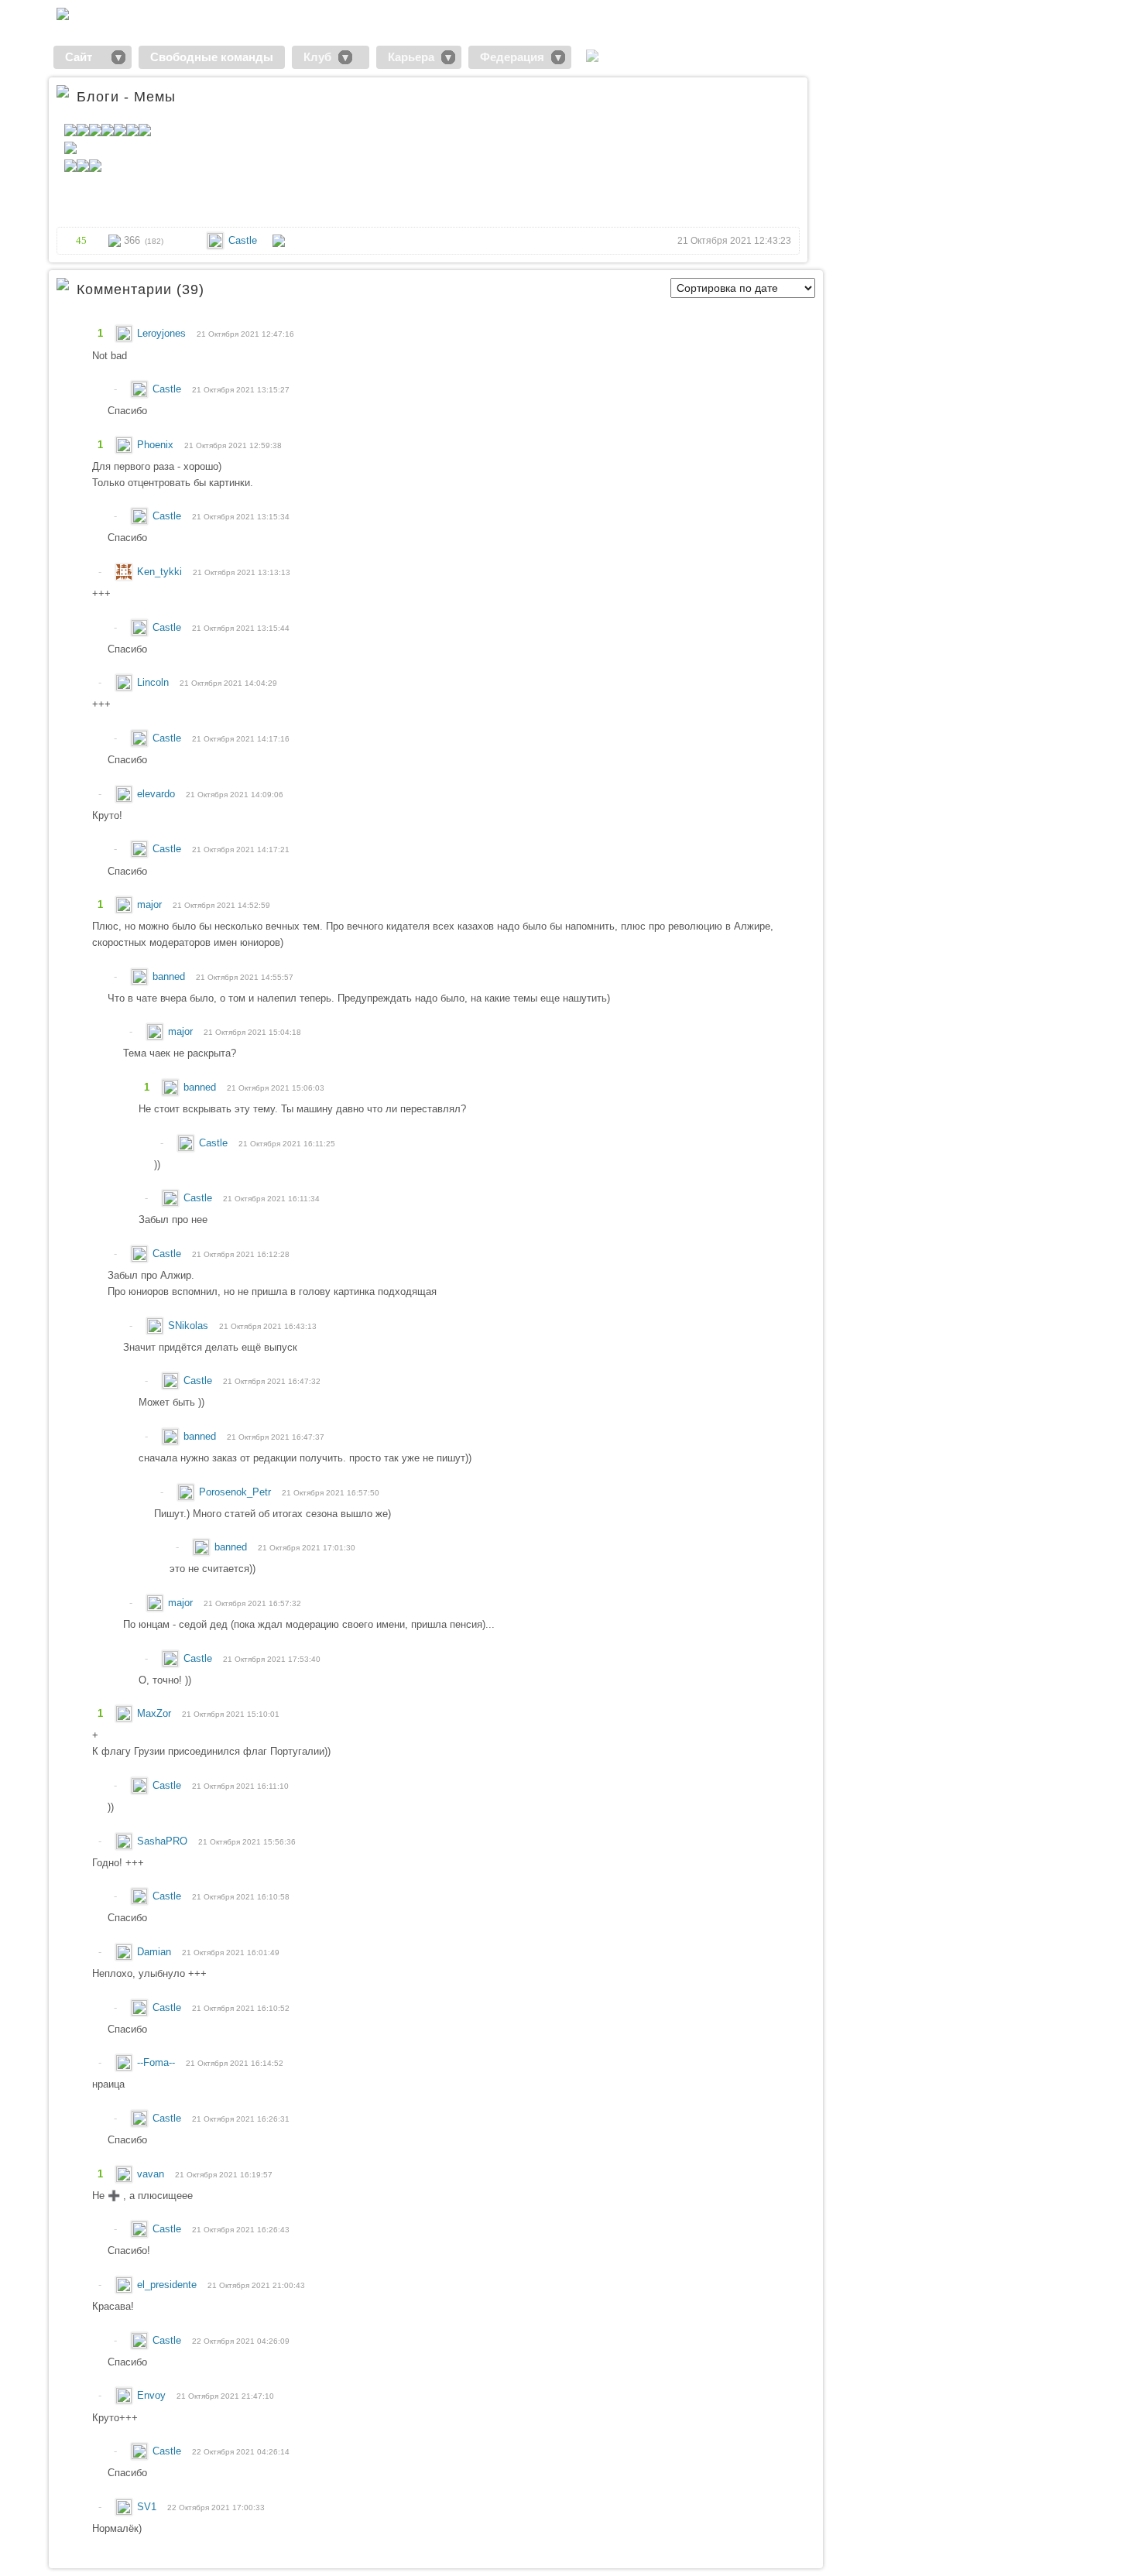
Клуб (317, 57)
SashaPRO (164, 1841)
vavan (152, 2174)
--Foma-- (158, 2062)
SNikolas (190, 1326)
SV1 (148, 2507)
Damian (156, 1952)
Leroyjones (163, 333)
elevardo (158, 794)
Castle (243, 240)
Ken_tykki (161, 572)
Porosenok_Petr (237, 1492)
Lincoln (154, 682)
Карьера (411, 57)
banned (170, 976)
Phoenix (157, 445)
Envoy (153, 2395)
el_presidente (168, 2285)
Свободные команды (212, 57)
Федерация (512, 57)
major (151, 904)
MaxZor (156, 1713)
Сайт (85, 57)
